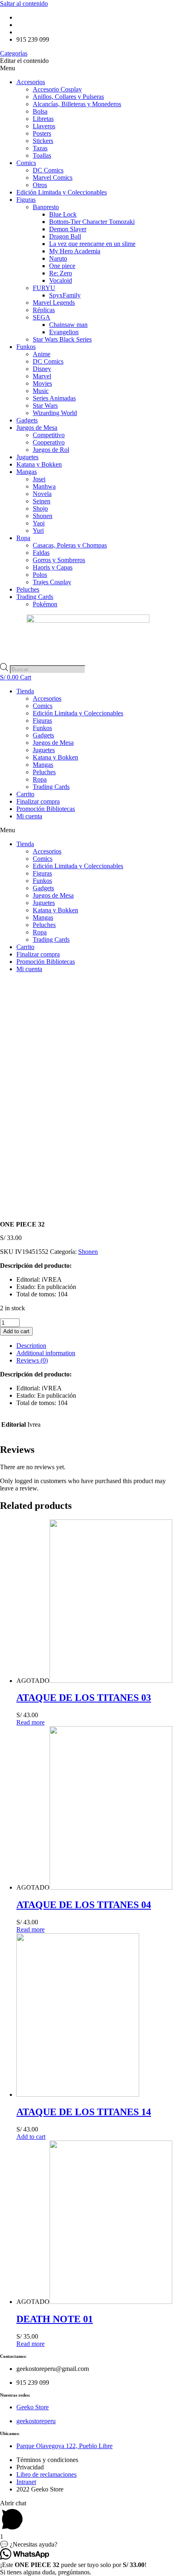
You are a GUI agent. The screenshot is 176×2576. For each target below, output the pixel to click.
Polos (40, 575)
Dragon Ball (65, 236)
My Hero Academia (75, 251)
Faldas (41, 553)
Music (41, 391)
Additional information (46, 1353)
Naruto (58, 258)
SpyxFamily (65, 295)
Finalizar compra (38, 801)
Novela (42, 494)
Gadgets (27, 420)
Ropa (23, 538)
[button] (88, 68)
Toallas (42, 155)
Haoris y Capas (53, 567)
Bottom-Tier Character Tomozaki (92, 222)
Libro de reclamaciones (46, 2474)
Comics (26, 163)
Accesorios (31, 82)
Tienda (25, 691)
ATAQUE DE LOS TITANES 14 (84, 2112)
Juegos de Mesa (37, 428)
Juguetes (27, 457)
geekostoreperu (36, 2421)
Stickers (43, 141)
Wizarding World (55, 413)
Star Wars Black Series (62, 339)
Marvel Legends (54, 303)
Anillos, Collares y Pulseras (68, 97)
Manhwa (44, 486)
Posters (42, 133)
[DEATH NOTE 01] (111, 2302)
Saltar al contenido (24, 3)
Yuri (38, 531)
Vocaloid (61, 280)
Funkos (26, 347)
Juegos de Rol (51, 450)
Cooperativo (49, 442)
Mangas (27, 472)
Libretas (43, 119)
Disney (42, 369)
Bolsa (40, 111)
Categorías (14, 53)
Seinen (42, 501)
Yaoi (39, 523)
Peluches (28, 589)
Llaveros (44, 126)
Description (31, 1346)
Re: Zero (61, 273)
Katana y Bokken (39, 464)
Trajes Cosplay (52, 582)
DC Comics (48, 170)
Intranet (26, 2482)
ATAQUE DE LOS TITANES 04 (84, 1905)
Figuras (26, 200)
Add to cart (16, 1331)
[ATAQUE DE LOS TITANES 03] (111, 1681)
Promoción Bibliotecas (46, 809)
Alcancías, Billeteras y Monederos (77, 104)
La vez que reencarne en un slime (92, 244)
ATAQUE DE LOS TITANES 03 (84, 1698)
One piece (62, 266)
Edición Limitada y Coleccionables (62, 192)
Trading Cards (35, 597)
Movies (42, 383)
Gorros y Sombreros (59, 560)
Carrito (25, 794)
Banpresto (46, 207)
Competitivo (49, 435)
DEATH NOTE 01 (55, 2319)
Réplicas (44, 310)
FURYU (44, 288)
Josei (39, 479)
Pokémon (45, 604)
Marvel (42, 376)
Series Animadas (54, 398)
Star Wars (45, 406)
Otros (40, 185)
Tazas (40, 148)
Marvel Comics (53, 178)
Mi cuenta (29, 816)
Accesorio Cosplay (57, 89)
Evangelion (64, 332)
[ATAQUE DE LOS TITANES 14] (78, 2095)
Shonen (43, 516)
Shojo (40, 508)
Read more (30, 1722)
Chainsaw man (68, 325)
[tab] (96, 1346)
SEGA (42, 317)
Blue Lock (63, 214)
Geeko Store (33, 2407)
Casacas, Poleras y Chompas (70, 545)
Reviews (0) (32, 1360)
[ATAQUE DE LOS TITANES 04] (111, 1887)
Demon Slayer (68, 229)
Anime (42, 354)
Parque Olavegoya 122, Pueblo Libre (64, 2446)
